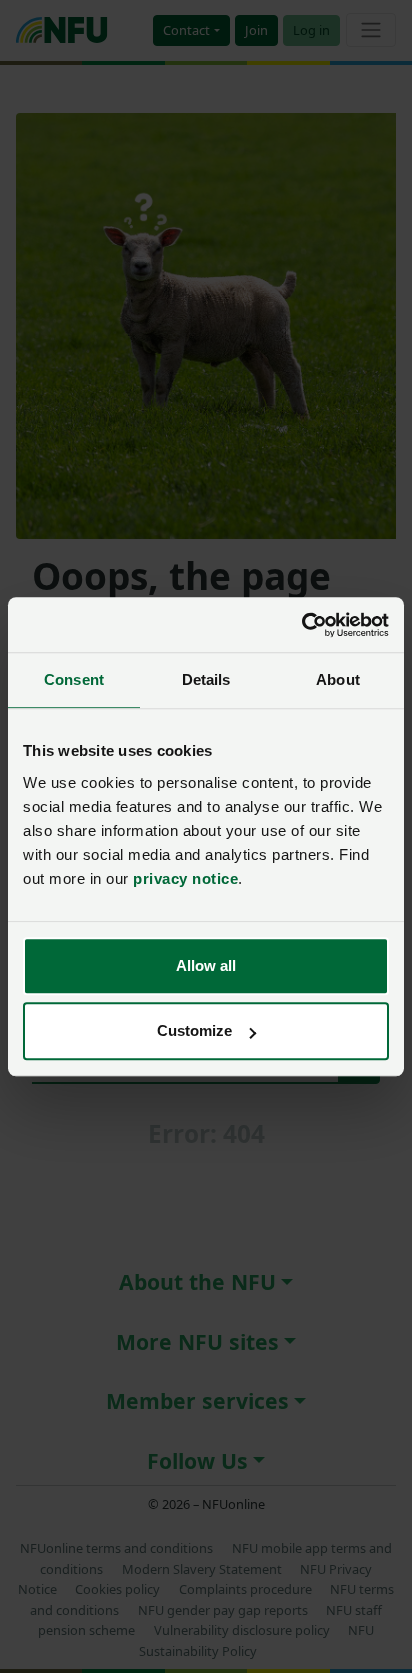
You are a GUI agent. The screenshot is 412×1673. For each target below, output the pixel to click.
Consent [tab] (74, 679)
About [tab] (338, 679)
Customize (194, 1030)
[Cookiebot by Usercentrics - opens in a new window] (301, 625)
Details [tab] (206, 679)
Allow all (206, 965)
